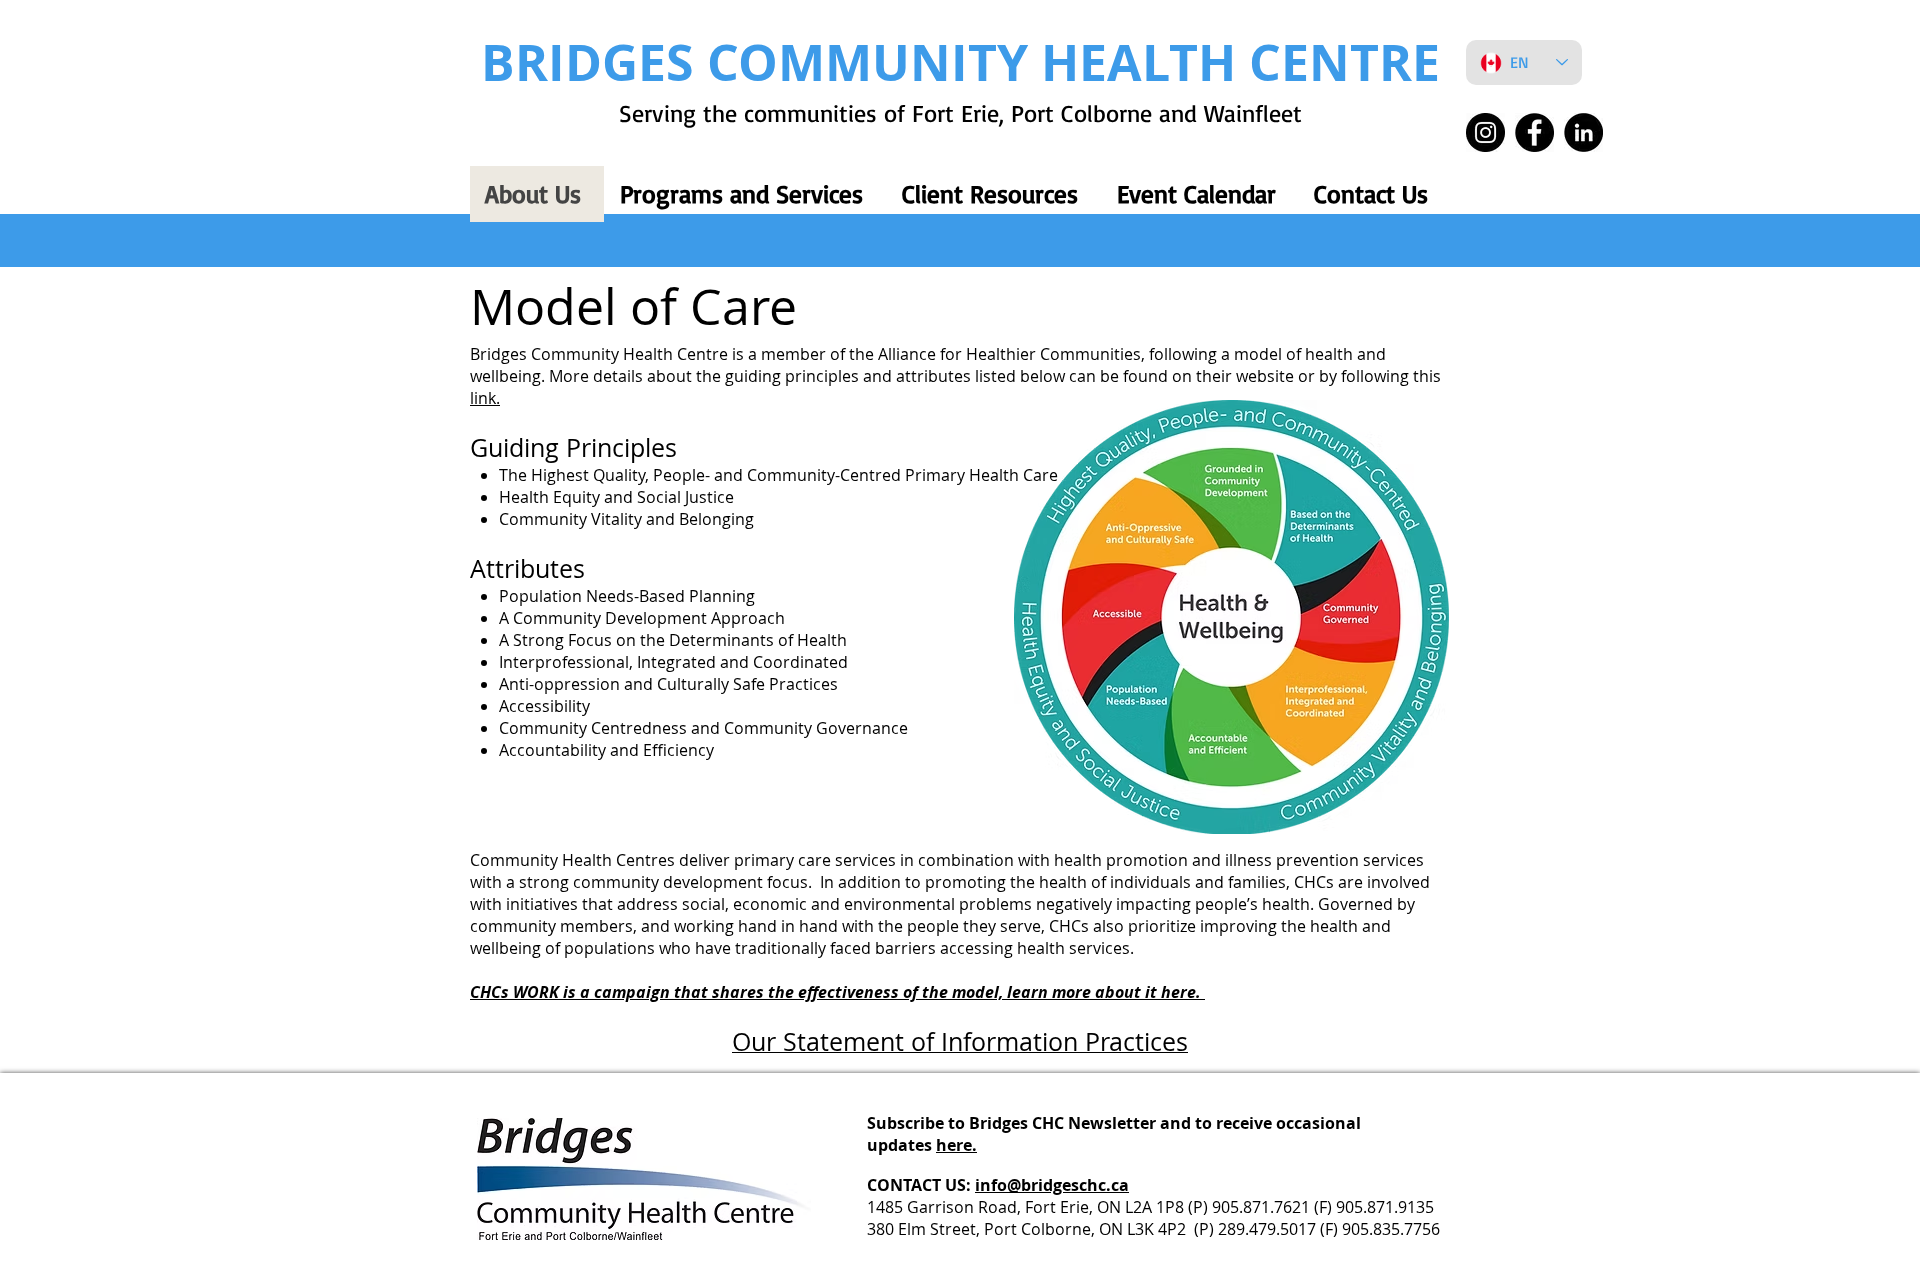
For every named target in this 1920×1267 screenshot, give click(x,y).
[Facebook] (1534, 132)
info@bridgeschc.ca (1052, 1185)
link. (485, 398)
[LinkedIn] (1583, 132)
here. (956, 1145)
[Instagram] (1485, 132)
